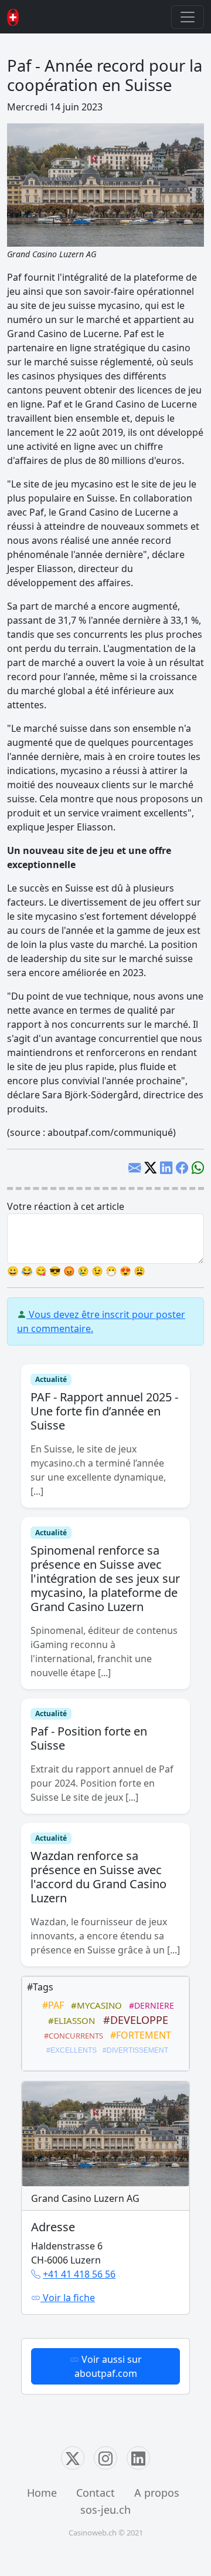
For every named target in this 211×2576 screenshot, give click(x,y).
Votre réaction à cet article (66, 1206)
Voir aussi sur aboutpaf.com (108, 2366)
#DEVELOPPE (133, 2020)
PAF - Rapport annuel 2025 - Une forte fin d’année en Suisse (104, 1411)
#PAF (51, 2005)
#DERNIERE (149, 2005)
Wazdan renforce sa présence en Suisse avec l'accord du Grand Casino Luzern (98, 1877)
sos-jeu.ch (105, 2510)
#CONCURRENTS (72, 2036)
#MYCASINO (94, 2005)
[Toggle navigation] (188, 17)
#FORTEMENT (138, 2035)
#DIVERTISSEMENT (134, 2050)
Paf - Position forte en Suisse (89, 1738)
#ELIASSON (69, 2020)
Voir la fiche (68, 2298)
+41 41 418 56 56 (79, 2274)
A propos (157, 2493)
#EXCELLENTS (70, 2050)
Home (42, 2493)
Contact (96, 2493)
